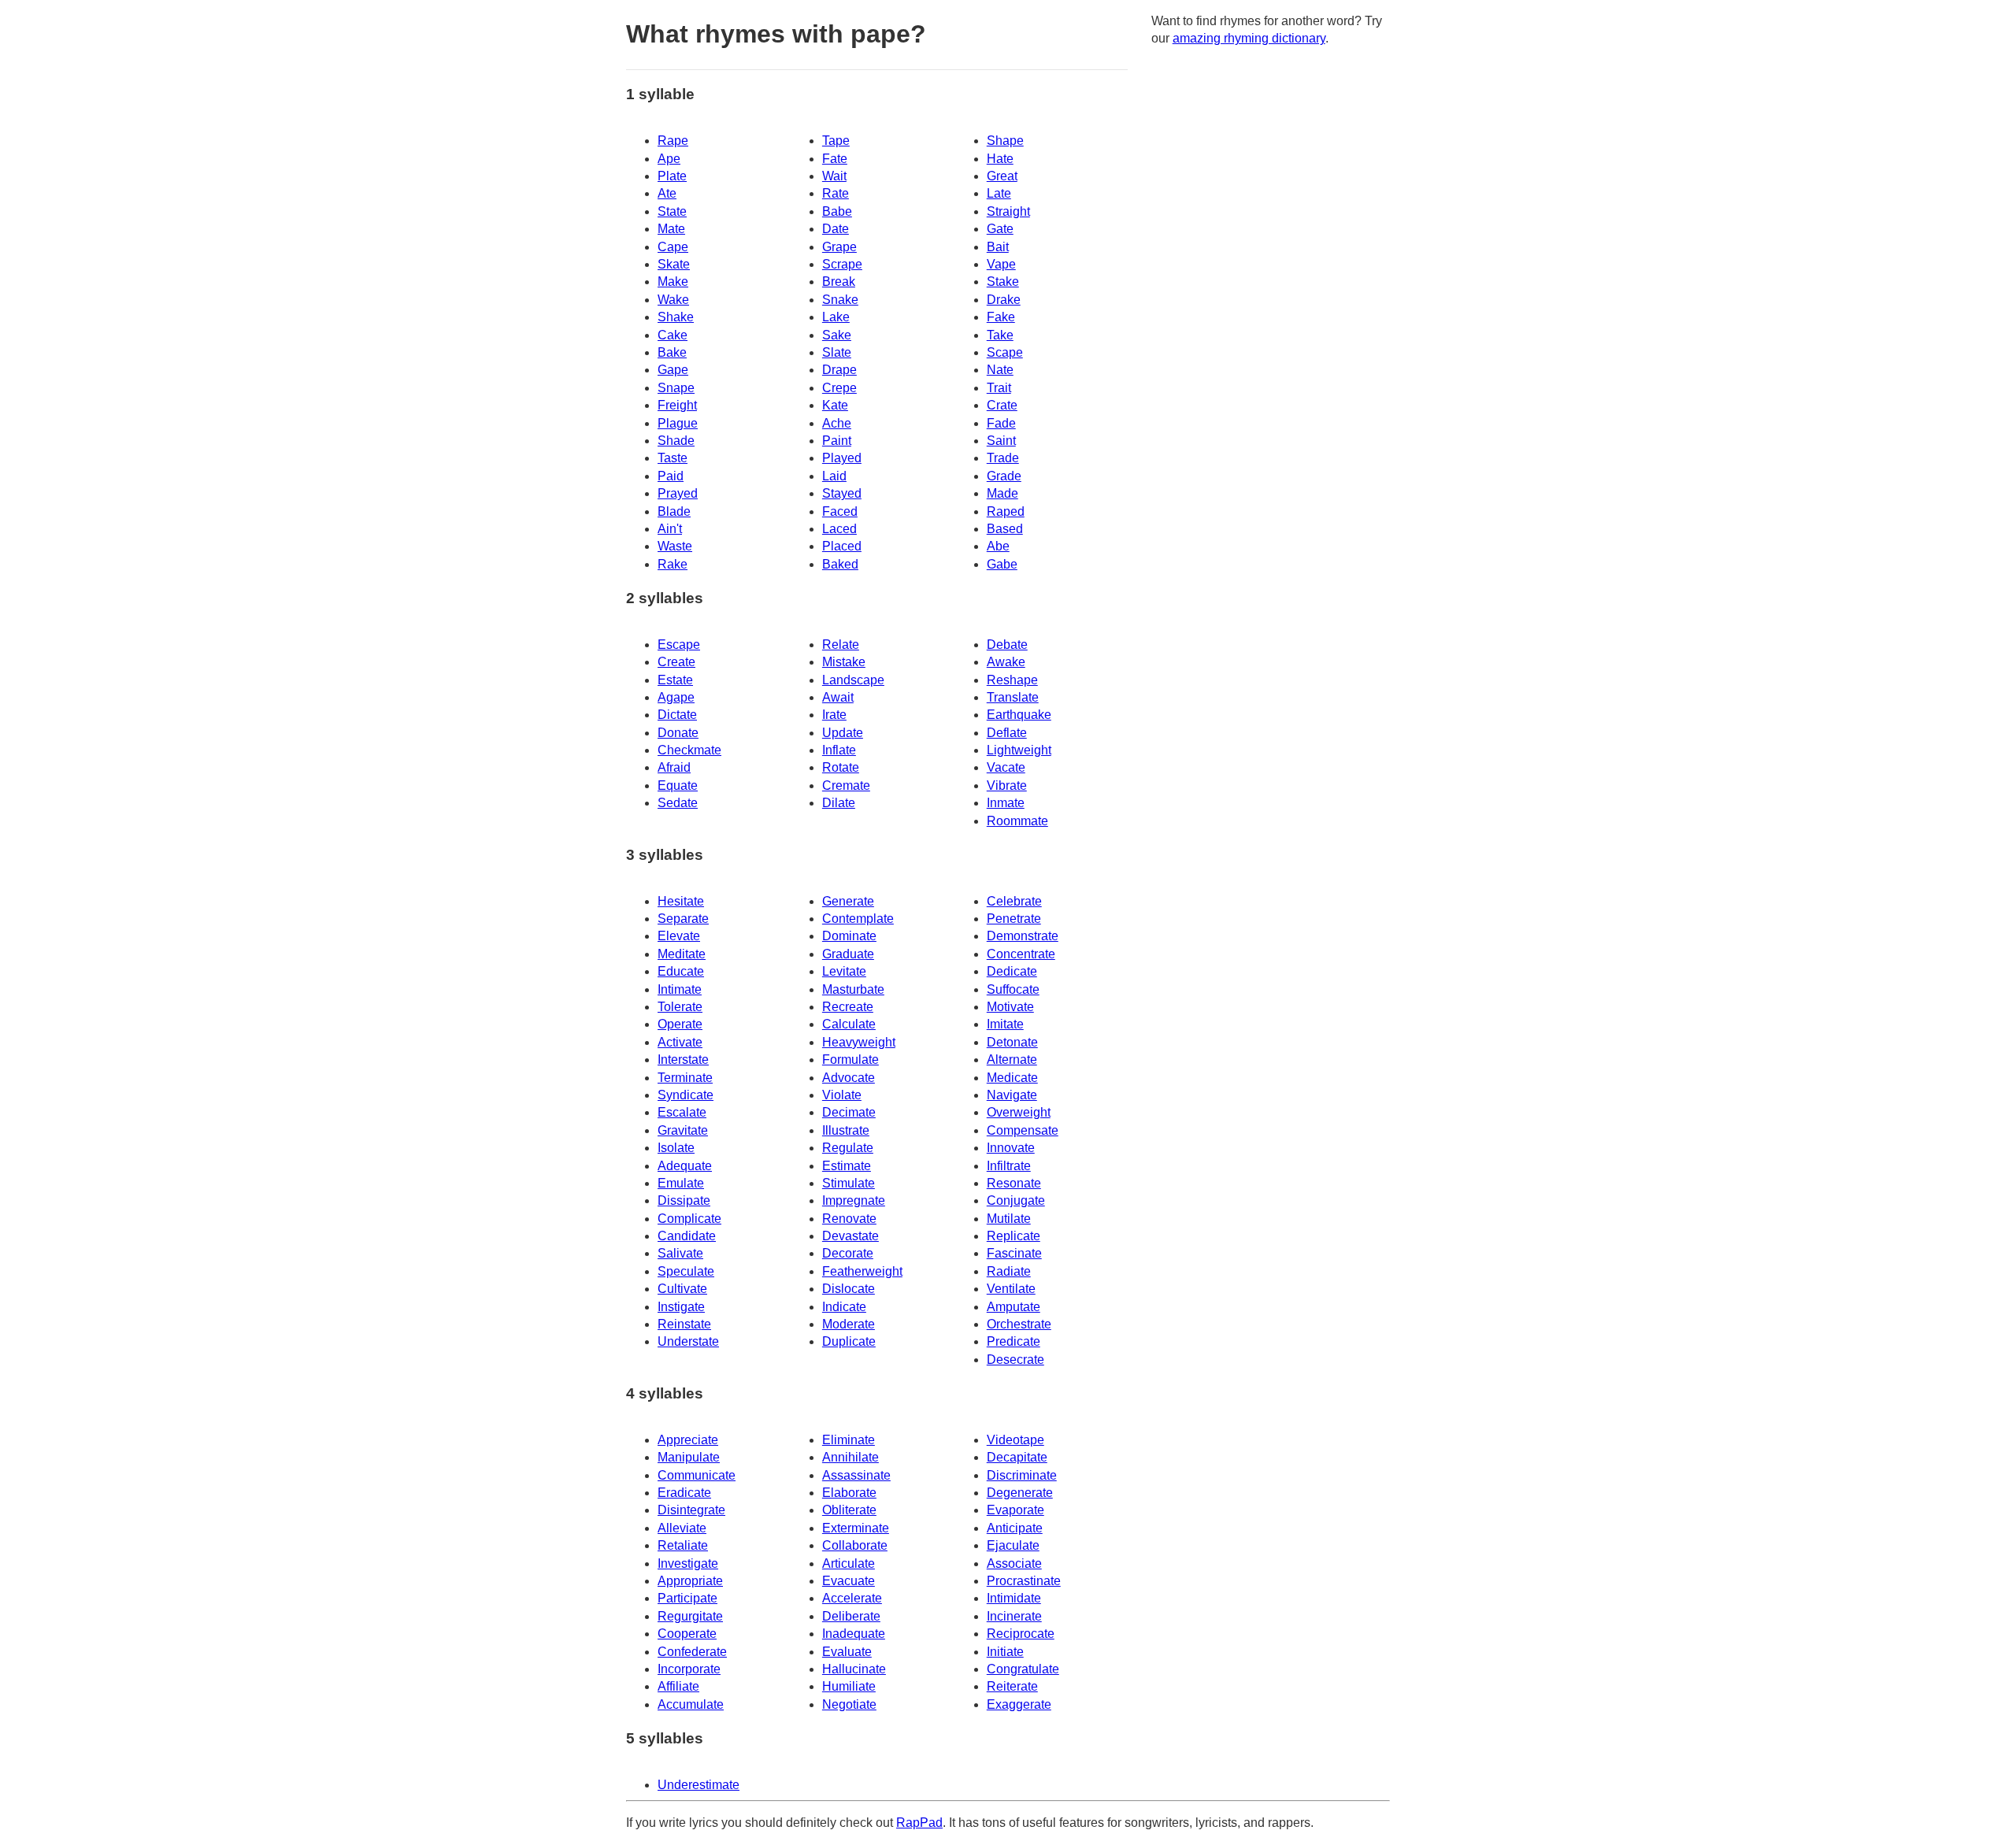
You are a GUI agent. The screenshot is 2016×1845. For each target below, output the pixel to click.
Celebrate (1014, 901)
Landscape (853, 680)
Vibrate (1007, 785)
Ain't (670, 529)
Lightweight (1019, 750)
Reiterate (1012, 1686)
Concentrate (1021, 954)
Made (1002, 493)
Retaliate (683, 1545)
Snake (840, 300)
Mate (671, 229)
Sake (837, 335)
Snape (676, 388)
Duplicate (849, 1341)
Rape (673, 141)
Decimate (849, 1112)
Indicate (844, 1307)
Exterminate (856, 1528)
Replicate (1014, 1236)
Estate (675, 680)
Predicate (1014, 1341)
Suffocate (1013, 989)
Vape (1001, 264)
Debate (1007, 645)
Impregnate (854, 1200)
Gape (673, 370)
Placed (842, 546)
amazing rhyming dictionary (1249, 38)
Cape (673, 247)
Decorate (848, 1253)
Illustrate (846, 1130)
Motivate (1010, 1007)
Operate (680, 1024)
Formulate (850, 1060)
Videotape (1015, 1440)
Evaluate (847, 1652)
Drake (1004, 300)
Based (1005, 529)
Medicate (1012, 1078)
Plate (672, 176)
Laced (839, 529)
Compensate (1023, 1130)
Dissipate (684, 1200)
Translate (1013, 697)
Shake (676, 317)
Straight (1008, 211)
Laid (834, 476)
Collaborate (855, 1545)
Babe (837, 211)
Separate (683, 919)
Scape (1005, 352)
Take (1000, 335)
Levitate (844, 971)
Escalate (682, 1112)
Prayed (678, 493)
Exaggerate (1019, 1704)
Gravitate (683, 1130)
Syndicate (686, 1095)
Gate (1000, 229)
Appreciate (688, 1440)
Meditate (682, 954)
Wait (834, 176)
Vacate (1006, 767)
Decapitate (1017, 1457)
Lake (836, 317)
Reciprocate (1021, 1634)
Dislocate (849, 1289)
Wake (673, 300)
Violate (842, 1095)
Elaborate (849, 1493)
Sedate (678, 803)
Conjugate (1016, 1200)
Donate (678, 733)
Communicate (697, 1475)
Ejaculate (1013, 1545)
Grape (839, 247)
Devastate (850, 1236)
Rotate (841, 767)
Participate (687, 1598)
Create (676, 662)
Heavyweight (859, 1042)
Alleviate (682, 1528)
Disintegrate (691, 1510)
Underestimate (699, 1785)
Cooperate (687, 1634)
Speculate (686, 1271)
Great (1002, 176)
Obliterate (849, 1510)
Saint (1001, 441)
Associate (1014, 1563)
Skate (674, 264)
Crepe (839, 388)
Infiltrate (1009, 1166)
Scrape (842, 264)
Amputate (1014, 1307)
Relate (841, 645)
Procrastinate (1024, 1581)
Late (999, 193)
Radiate (1009, 1271)
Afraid (674, 767)
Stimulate (849, 1183)
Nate (1000, 370)
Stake (1003, 282)
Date (836, 229)
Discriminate (1022, 1475)
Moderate (849, 1324)
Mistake (844, 662)
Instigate (681, 1307)
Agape (676, 697)
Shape (1005, 141)
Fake (1001, 317)
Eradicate (684, 1493)
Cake (673, 335)
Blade (674, 511)
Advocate (849, 1078)
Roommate (1017, 821)
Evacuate (849, 1581)
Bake (672, 352)
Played (842, 458)
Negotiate (849, 1704)
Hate (1000, 159)
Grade (1004, 476)
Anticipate (1015, 1528)
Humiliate (849, 1686)
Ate (667, 193)
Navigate (1012, 1095)
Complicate (689, 1219)
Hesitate (681, 901)
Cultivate (682, 1289)
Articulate (849, 1563)
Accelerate (852, 1598)
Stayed (842, 493)
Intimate (680, 989)
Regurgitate (690, 1616)
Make (673, 282)
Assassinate (856, 1475)
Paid (671, 476)
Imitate (1005, 1024)
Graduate (848, 954)
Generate (848, 901)
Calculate (849, 1024)
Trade (1003, 458)
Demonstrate (1023, 936)
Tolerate (680, 1007)
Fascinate (1014, 1253)
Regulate (848, 1148)
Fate (835, 159)
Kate (835, 405)
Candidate (687, 1236)
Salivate (680, 1253)
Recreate (848, 1007)
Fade (1001, 423)
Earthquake (1019, 715)
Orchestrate (1019, 1324)
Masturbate (853, 989)
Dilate (839, 803)
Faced (840, 511)
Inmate (1006, 803)
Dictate (677, 715)
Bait (998, 247)
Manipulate (689, 1457)
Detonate (1012, 1042)
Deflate (1007, 733)
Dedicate (1012, 971)
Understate (688, 1341)
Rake (673, 564)
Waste (675, 546)
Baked (840, 564)
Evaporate (1015, 1510)
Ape (669, 159)
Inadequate (854, 1634)
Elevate (679, 936)
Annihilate (850, 1457)
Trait (999, 388)
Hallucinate (854, 1669)
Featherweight (862, 1271)
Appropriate (690, 1581)
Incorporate (689, 1669)
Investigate (688, 1563)
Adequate (685, 1166)
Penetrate (1014, 919)
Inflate (839, 750)
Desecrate (1015, 1360)
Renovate (849, 1219)
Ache (837, 423)
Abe (998, 546)
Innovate (1011, 1148)
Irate (834, 715)
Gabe (1002, 564)
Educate (681, 971)
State (672, 211)
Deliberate (851, 1616)
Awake (1006, 662)
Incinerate (1014, 1616)
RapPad (919, 1823)
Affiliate (678, 1686)
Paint (837, 441)
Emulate (681, 1183)
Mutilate (1009, 1219)
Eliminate (849, 1440)
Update (843, 733)
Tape (836, 141)
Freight (677, 405)
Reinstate (684, 1324)
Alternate (1012, 1060)
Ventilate (1011, 1289)
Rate (836, 193)
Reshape (1012, 680)
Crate (1002, 405)
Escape (679, 645)
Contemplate (858, 919)
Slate (837, 352)
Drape (839, 370)
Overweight (1019, 1112)
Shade (676, 441)
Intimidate (1014, 1598)
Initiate (1005, 1652)
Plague (678, 423)
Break (839, 282)
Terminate (685, 1078)
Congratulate (1023, 1669)
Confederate (692, 1652)
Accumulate (691, 1704)
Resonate (1014, 1183)
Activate (680, 1042)
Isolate (676, 1148)
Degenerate (1020, 1493)
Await (838, 697)
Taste (673, 458)
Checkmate (689, 750)
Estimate (847, 1166)
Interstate (683, 1060)
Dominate (849, 936)
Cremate (846, 785)
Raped (1006, 511)
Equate (678, 785)
